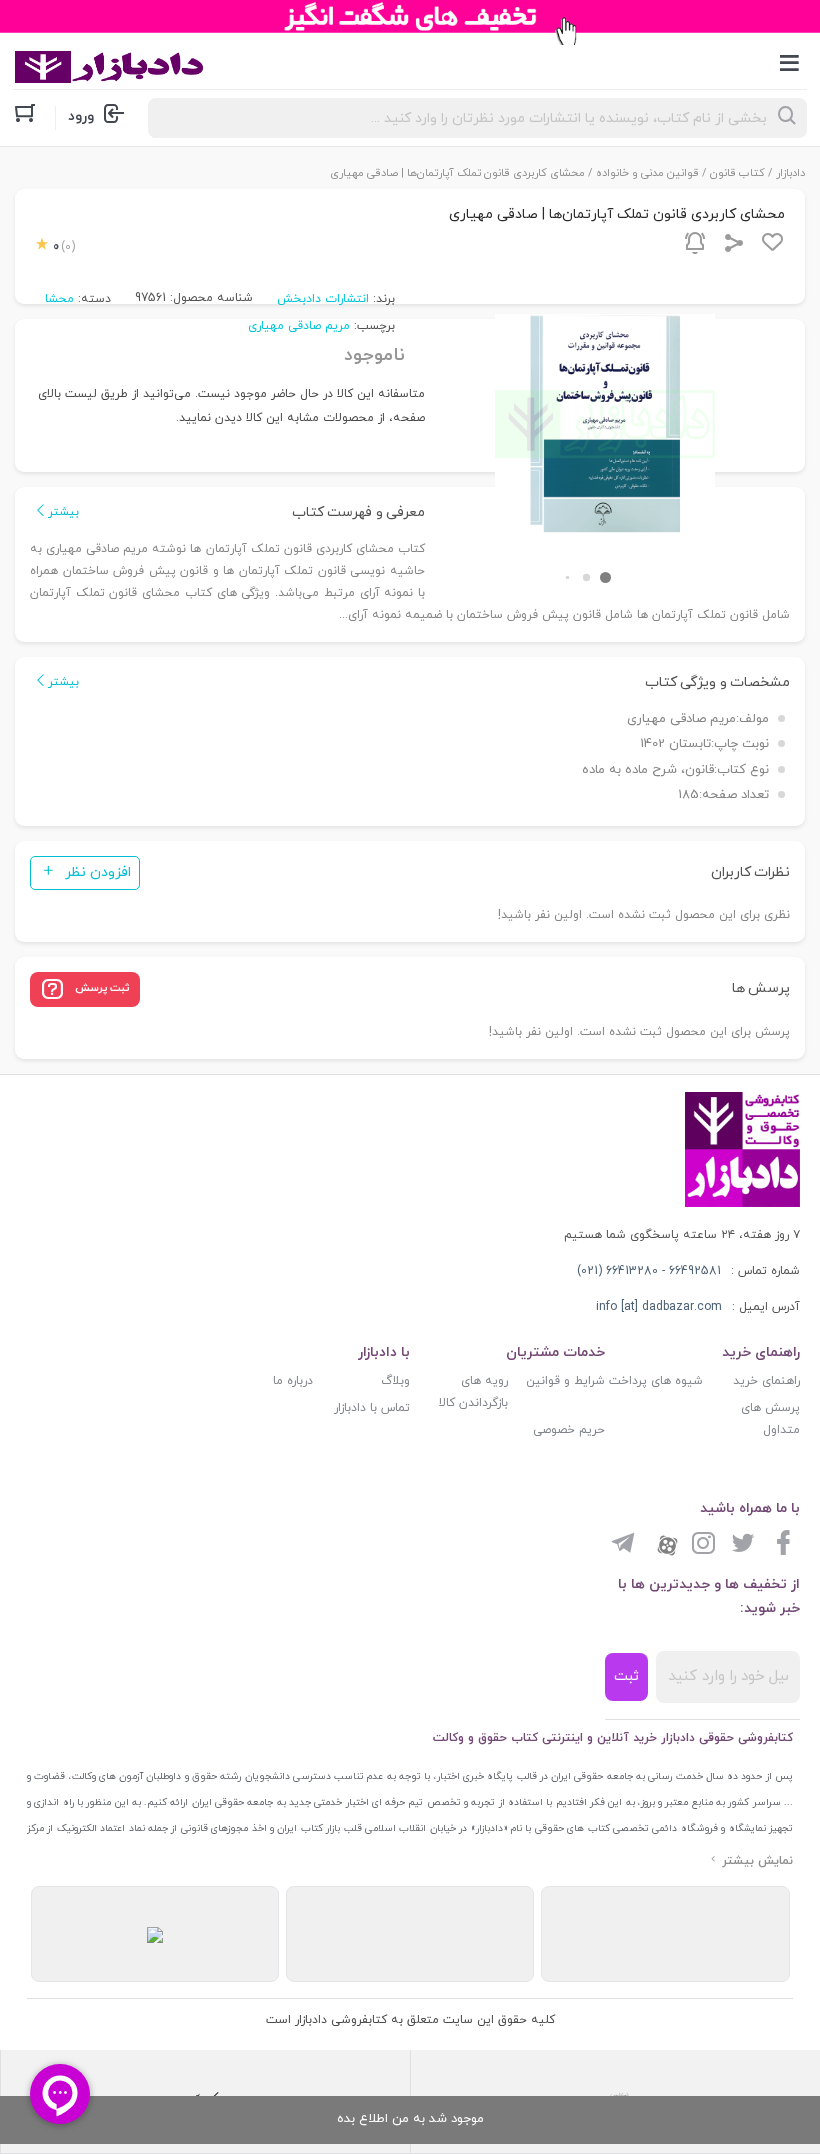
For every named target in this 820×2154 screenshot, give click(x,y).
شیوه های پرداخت (656, 1381)
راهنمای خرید (766, 1381)
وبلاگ (395, 1381)
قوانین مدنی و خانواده (647, 173)
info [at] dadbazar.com (659, 1307)
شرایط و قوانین (565, 1381)
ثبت (626, 1676)
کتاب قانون (737, 173)
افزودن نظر (98, 872)
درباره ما (293, 1381)
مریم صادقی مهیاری (299, 326)
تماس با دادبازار (372, 1408)
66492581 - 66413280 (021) (649, 1271)
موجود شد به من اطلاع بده (410, 2119)
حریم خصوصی (569, 1430)
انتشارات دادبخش (323, 299)
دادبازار (790, 173)
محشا (59, 299)
